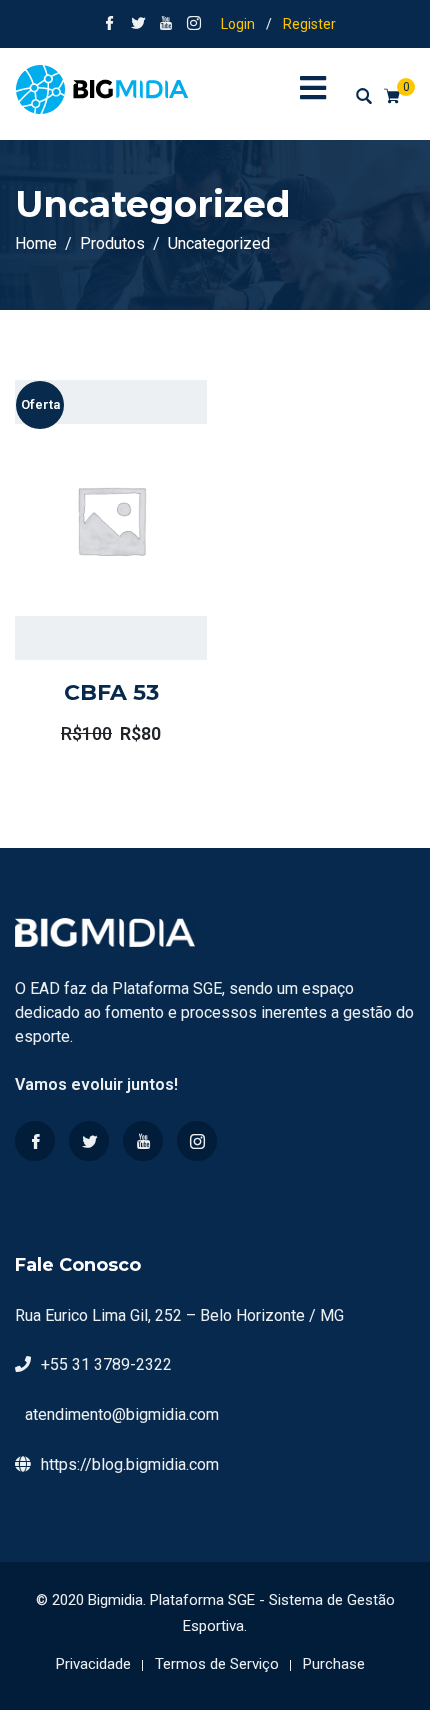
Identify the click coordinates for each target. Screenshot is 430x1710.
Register (309, 24)
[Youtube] (143, 1141)
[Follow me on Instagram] (194, 25)
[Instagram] (197, 1141)
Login (238, 24)
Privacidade (93, 1664)
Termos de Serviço (217, 1664)
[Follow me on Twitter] (138, 25)
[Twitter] (89, 1141)
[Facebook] (35, 1141)
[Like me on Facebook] (110, 25)
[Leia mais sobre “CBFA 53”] (83, 566)
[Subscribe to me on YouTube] (166, 25)
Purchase (334, 1664)
